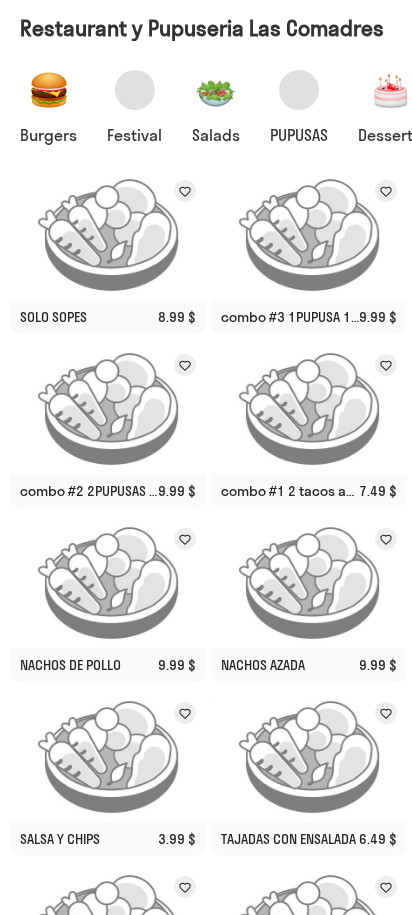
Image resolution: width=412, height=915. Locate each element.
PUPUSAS (299, 135)
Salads (216, 135)
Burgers (48, 135)
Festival (134, 135)
